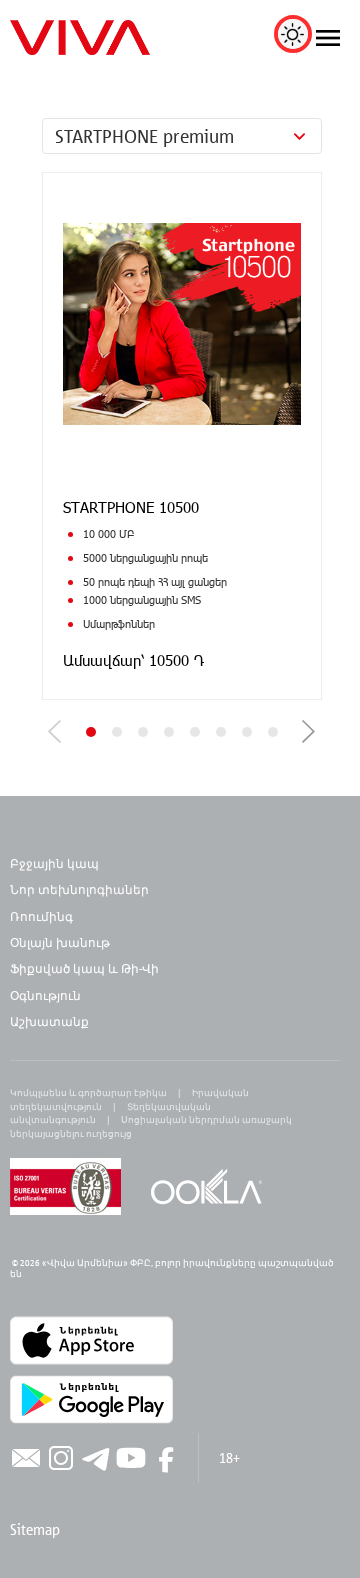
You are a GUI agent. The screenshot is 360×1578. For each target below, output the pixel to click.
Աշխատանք (49, 1021)
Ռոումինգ (43, 916)
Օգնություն (45, 995)
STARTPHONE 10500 (131, 507)
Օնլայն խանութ (60, 942)
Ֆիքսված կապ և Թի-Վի (84, 968)
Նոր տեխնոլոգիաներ (79, 889)
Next (309, 731)
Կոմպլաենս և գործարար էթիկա (88, 1092)
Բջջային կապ (54, 863)
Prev (55, 731)
